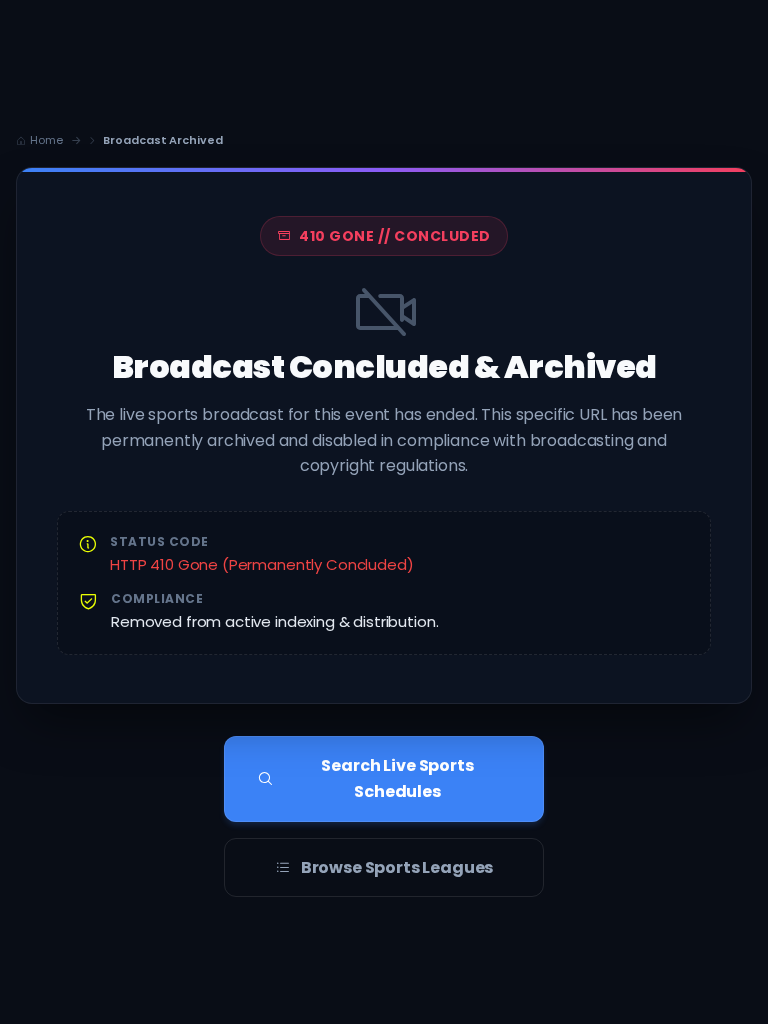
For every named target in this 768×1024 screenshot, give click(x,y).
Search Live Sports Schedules (397, 778)
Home (46, 140)
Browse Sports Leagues (397, 867)
